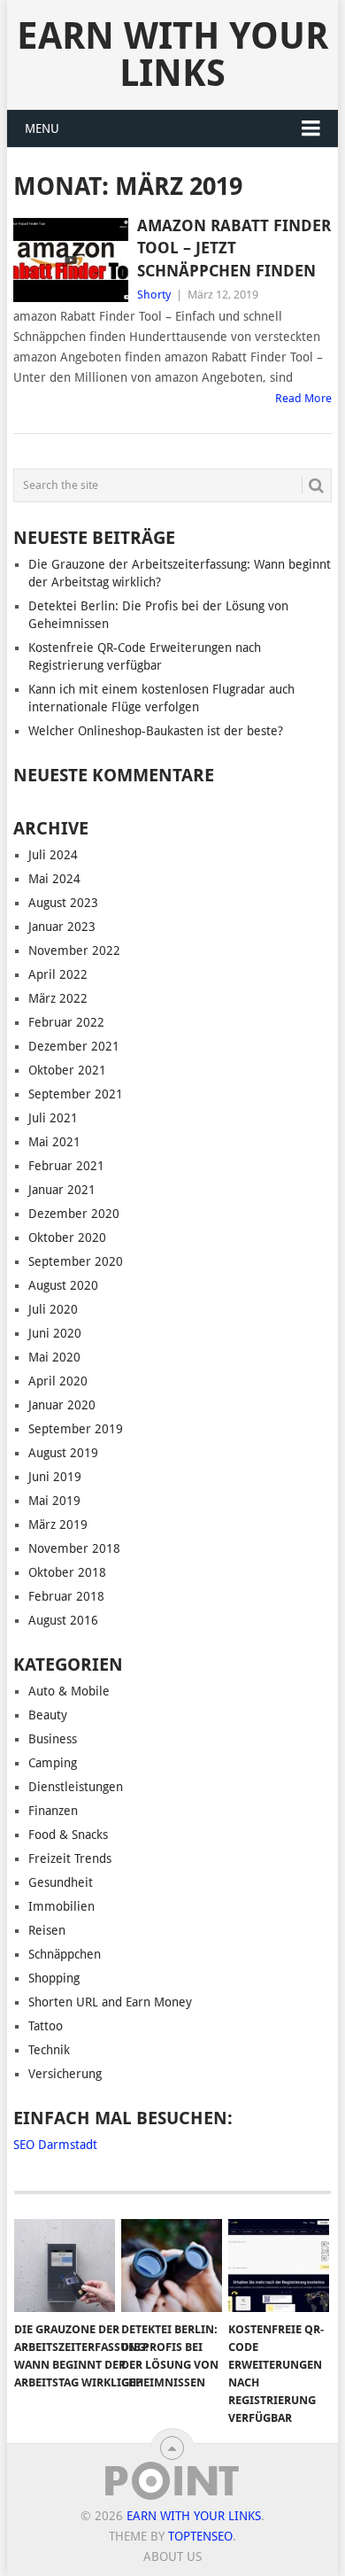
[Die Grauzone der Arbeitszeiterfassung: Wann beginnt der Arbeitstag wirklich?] (65, 2266)
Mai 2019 (54, 1501)
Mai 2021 (54, 1142)
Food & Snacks (68, 1835)
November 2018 (74, 1548)
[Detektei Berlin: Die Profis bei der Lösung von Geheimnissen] (172, 2266)
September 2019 (76, 1429)
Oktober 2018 (67, 1572)
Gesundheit (61, 1882)
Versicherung (65, 2074)
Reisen (47, 1930)
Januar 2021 (62, 1190)
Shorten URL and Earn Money (110, 2002)
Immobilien (61, 1906)
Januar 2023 (62, 927)
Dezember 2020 (74, 1214)
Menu (42, 128)
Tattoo (46, 2026)
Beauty (48, 1715)
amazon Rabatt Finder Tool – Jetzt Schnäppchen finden (234, 248)
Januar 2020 (62, 1405)
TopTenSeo (200, 2536)
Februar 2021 (66, 1166)
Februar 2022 (66, 1022)
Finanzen (53, 1811)
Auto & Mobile (69, 1691)
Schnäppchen (65, 1954)
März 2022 (58, 998)
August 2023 (63, 903)
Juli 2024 (53, 855)
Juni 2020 (55, 1333)
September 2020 (76, 1261)
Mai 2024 (54, 879)
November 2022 (74, 950)
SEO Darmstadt (55, 2145)
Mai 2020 (54, 1357)
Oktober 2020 (67, 1238)
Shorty (154, 295)
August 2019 (63, 1453)
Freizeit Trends (70, 1858)
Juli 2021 (53, 1118)
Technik (49, 2050)
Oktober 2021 (67, 1070)
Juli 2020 (53, 1309)
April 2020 (58, 1381)
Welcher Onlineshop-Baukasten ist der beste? (156, 731)
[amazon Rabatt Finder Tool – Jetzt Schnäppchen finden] (70, 260)
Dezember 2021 (74, 1046)
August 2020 (63, 1285)
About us (172, 2557)
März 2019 (58, 1525)
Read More (303, 398)
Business (53, 1739)
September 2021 (76, 1094)
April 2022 (58, 974)
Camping (53, 1763)
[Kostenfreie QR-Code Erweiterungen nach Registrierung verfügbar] (279, 2266)
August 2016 (63, 1620)
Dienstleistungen (76, 1787)
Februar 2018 (66, 1596)
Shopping (54, 1978)
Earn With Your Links (172, 54)
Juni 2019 (55, 1477)
